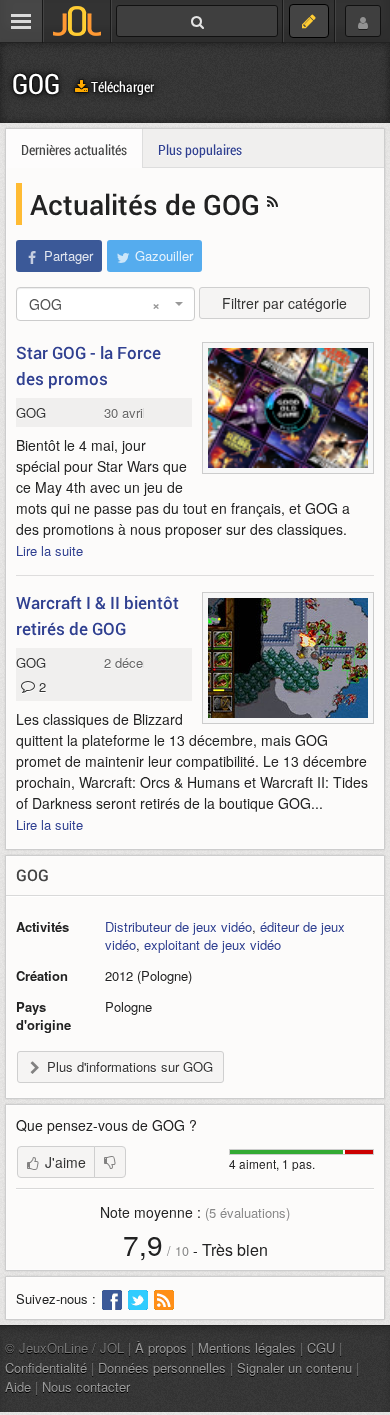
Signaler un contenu (294, 1367)
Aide (18, 1386)
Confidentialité (46, 1367)
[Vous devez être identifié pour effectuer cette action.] (110, 1162)
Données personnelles (162, 1367)
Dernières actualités (74, 149)
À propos (161, 1347)
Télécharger (121, 86)
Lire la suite (49, 550)
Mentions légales (247, 1347)
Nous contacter (86, 1386)
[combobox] (105, 304)
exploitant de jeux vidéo (212, 944)
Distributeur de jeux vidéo (178, 926)
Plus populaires (200, 149)
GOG (36, 83)
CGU (321, 1347)
